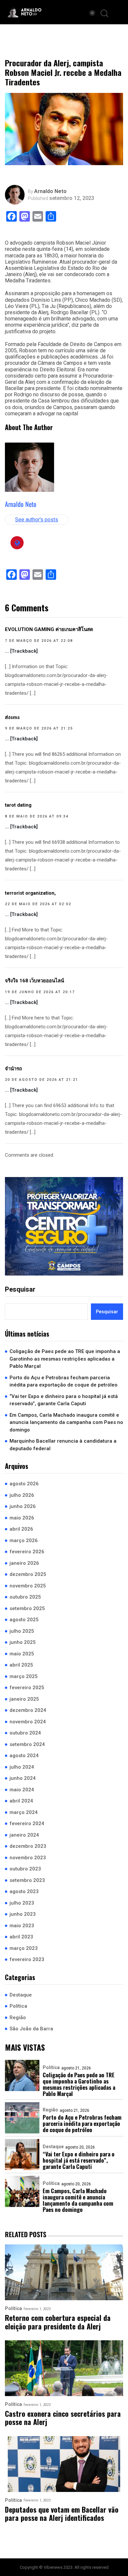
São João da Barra (31, 2029)
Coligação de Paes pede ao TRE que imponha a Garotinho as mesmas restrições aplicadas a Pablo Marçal (65, 1359)
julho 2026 (22, 1495)
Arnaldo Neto (50, 191)
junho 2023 (23, 1914)
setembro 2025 (27, 1608)
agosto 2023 (24, 1891)
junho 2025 (23, 1642)
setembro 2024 (27, 1744)
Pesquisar (20, 1289)
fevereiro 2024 (27, 1823)
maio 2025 (22, 1654)
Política (18, 2006)
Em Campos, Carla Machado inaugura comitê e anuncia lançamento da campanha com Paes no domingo (66, 1422)
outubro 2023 (25, 1869)
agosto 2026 (24, 1484)
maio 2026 (22, 1518)
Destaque (21, 1995)
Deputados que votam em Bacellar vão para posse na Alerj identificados (62, 2514)
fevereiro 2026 (27, 1552)
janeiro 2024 (24, 1835)
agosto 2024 (24, 1756)
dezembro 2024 (28, 1710)
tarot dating (18, 805)
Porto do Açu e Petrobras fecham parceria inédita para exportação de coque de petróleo (64, 1381)
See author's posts (37, 520)
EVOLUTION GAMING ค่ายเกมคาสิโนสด (49, 629)
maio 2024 (22, 1790)
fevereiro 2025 (27, 1688)
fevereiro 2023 (27, 1959)
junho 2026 (23, 1506)
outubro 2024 (25, 1733)
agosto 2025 (24, 1620)
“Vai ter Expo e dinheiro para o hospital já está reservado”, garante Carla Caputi (64, 1400)
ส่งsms (12, 717)
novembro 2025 (28, 1586)
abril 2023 (21, 1937)
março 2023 (24, 1948)
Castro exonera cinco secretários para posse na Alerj (63, 2418)
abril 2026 (21, 1529)
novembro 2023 (28, 1858)
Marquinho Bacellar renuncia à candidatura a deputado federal (63, 1445)
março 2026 (24, 1540)
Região (18, 2018)
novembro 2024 (28, 1722)
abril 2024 (21, 1801)
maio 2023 (22, 1926)
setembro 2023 (27, 1880)
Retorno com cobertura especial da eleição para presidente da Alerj (58, 2322)
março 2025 (24, 1676)
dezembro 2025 (28, 1574)
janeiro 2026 (24, 1563)
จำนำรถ (13, 1069)
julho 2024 (22, 1767)
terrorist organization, (30, 893)
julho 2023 (22, 1903)
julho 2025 (22, 1631)
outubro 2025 (25, 1597)
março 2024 (24, 1812)
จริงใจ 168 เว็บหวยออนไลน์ (34, 981)
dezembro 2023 (28, 1846)
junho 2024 (23, 1778)
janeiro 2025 (24, 1699)
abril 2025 (21, 1665)
